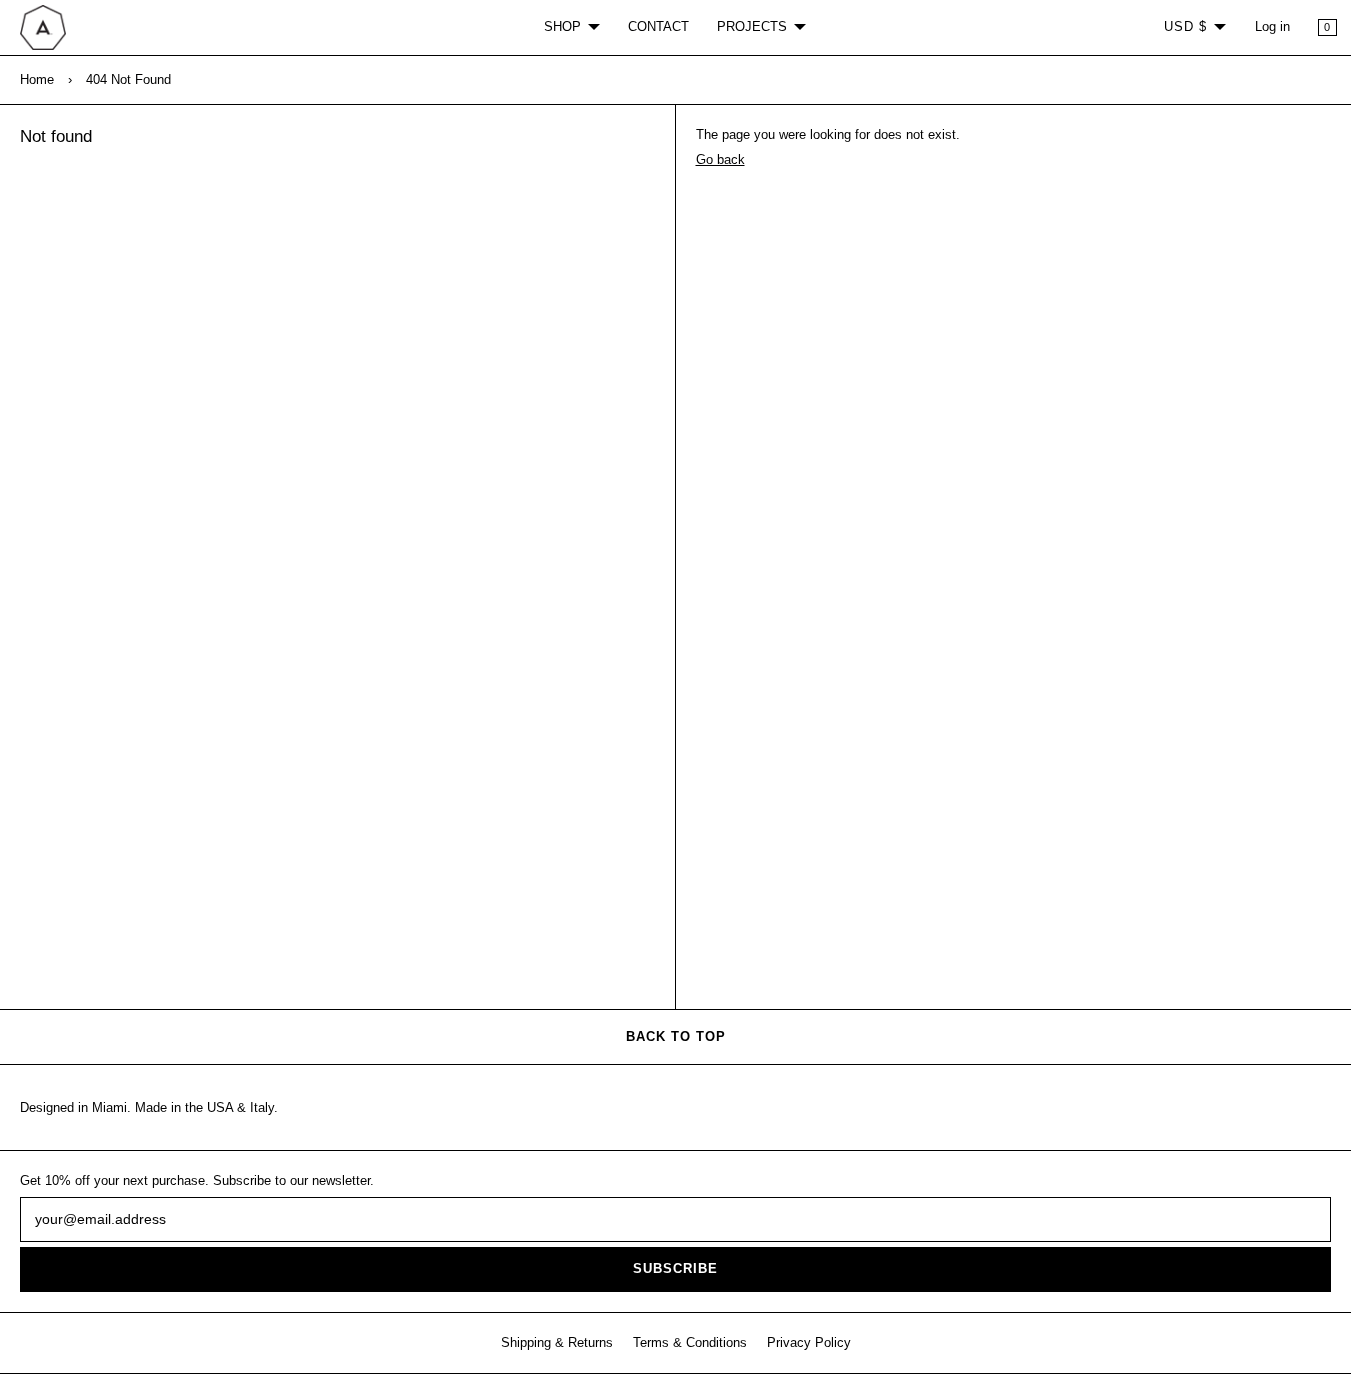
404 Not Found (128, 80)
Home (37, 80)
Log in (1272, 27)
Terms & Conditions (690, 1343)
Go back (720, 160)
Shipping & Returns (557, 1343)
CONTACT (658, 27)
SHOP (562, 27)
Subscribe (675, 1269)
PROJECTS (752, 27)
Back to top (676, 1037)
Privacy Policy (809, 1343)
